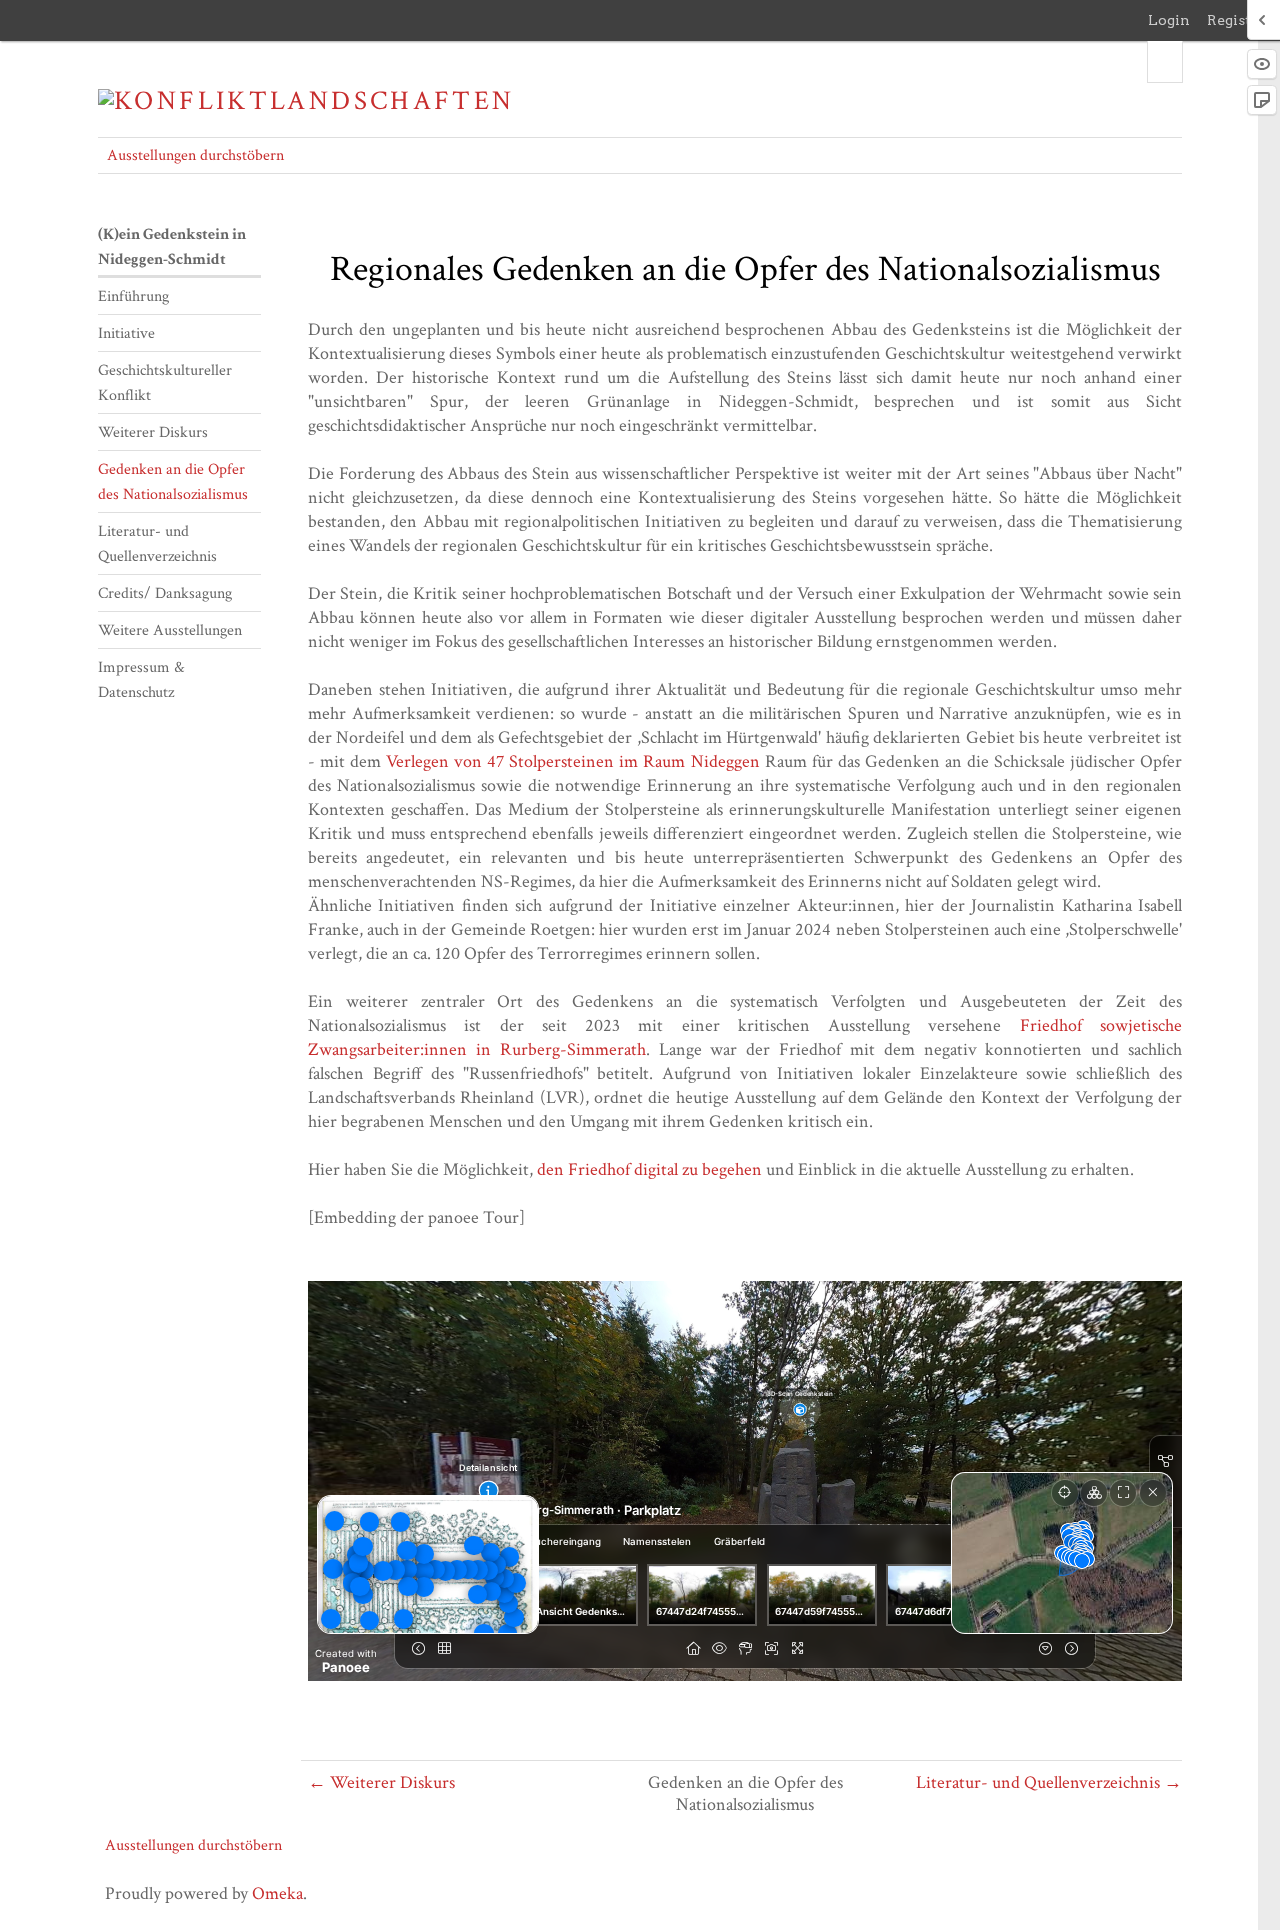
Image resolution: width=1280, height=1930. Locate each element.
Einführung (133, 296)
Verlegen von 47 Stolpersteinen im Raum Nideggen (572, 761)
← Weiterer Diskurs (381, 1782)
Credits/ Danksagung (165, 593)
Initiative (126, 333)
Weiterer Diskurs (153, 432)
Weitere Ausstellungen (170, 630)
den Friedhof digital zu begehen (649, 1169)
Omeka (277, 1893)
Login (1169, 20)
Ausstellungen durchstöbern (195, 155)
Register (1236, 20)
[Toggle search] (1165, 62)
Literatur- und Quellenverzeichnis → (1049, 1782)
